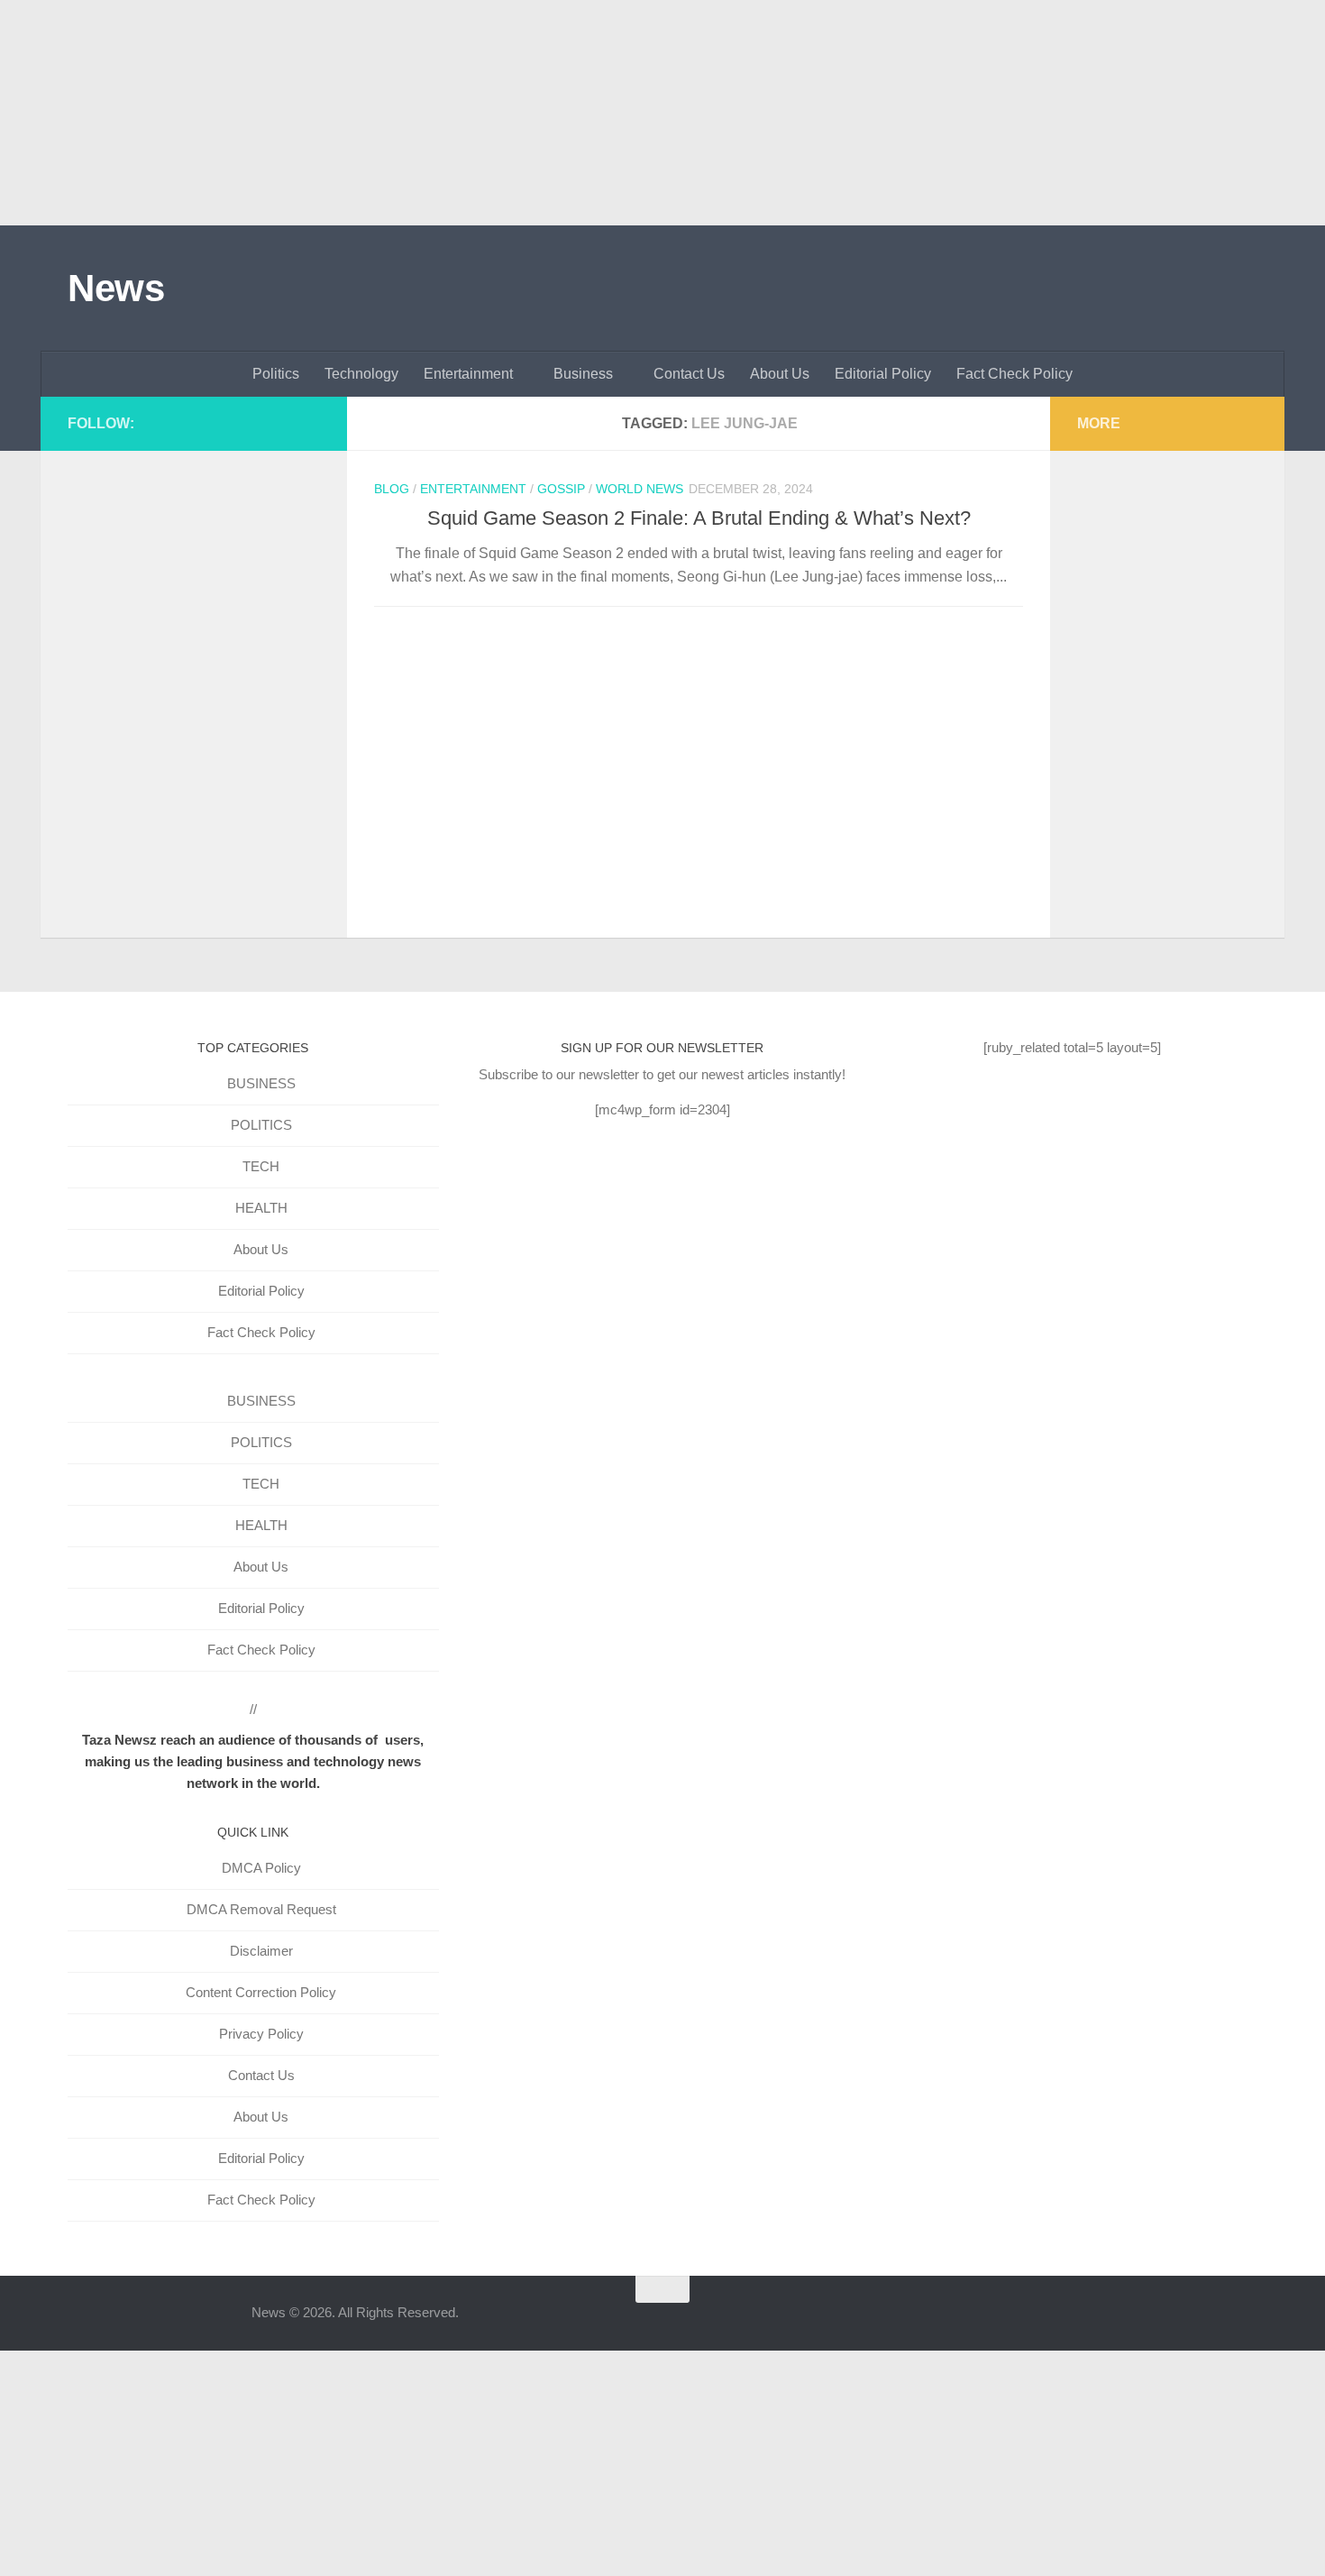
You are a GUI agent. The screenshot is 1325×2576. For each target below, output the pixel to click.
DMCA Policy (261, 1868)
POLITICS (261, 1125)
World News (640, 489)
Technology (361, 374)
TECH (261, 1166)
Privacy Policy (261, 2034)
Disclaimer (261, 1951)
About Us (780, 374)
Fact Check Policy (1014, 374)
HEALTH (261, 1208)
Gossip (561, 489)
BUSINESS (261, 1083)
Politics (276, 374)
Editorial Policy (883, 374)
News (116, 288)
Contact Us (689, 374)
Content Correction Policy (261, 1992)
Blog (392, 489)
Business (583, 374)
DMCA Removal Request (261, 1909)
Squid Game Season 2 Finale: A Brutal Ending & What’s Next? (699, 518)
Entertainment (468, 374)
